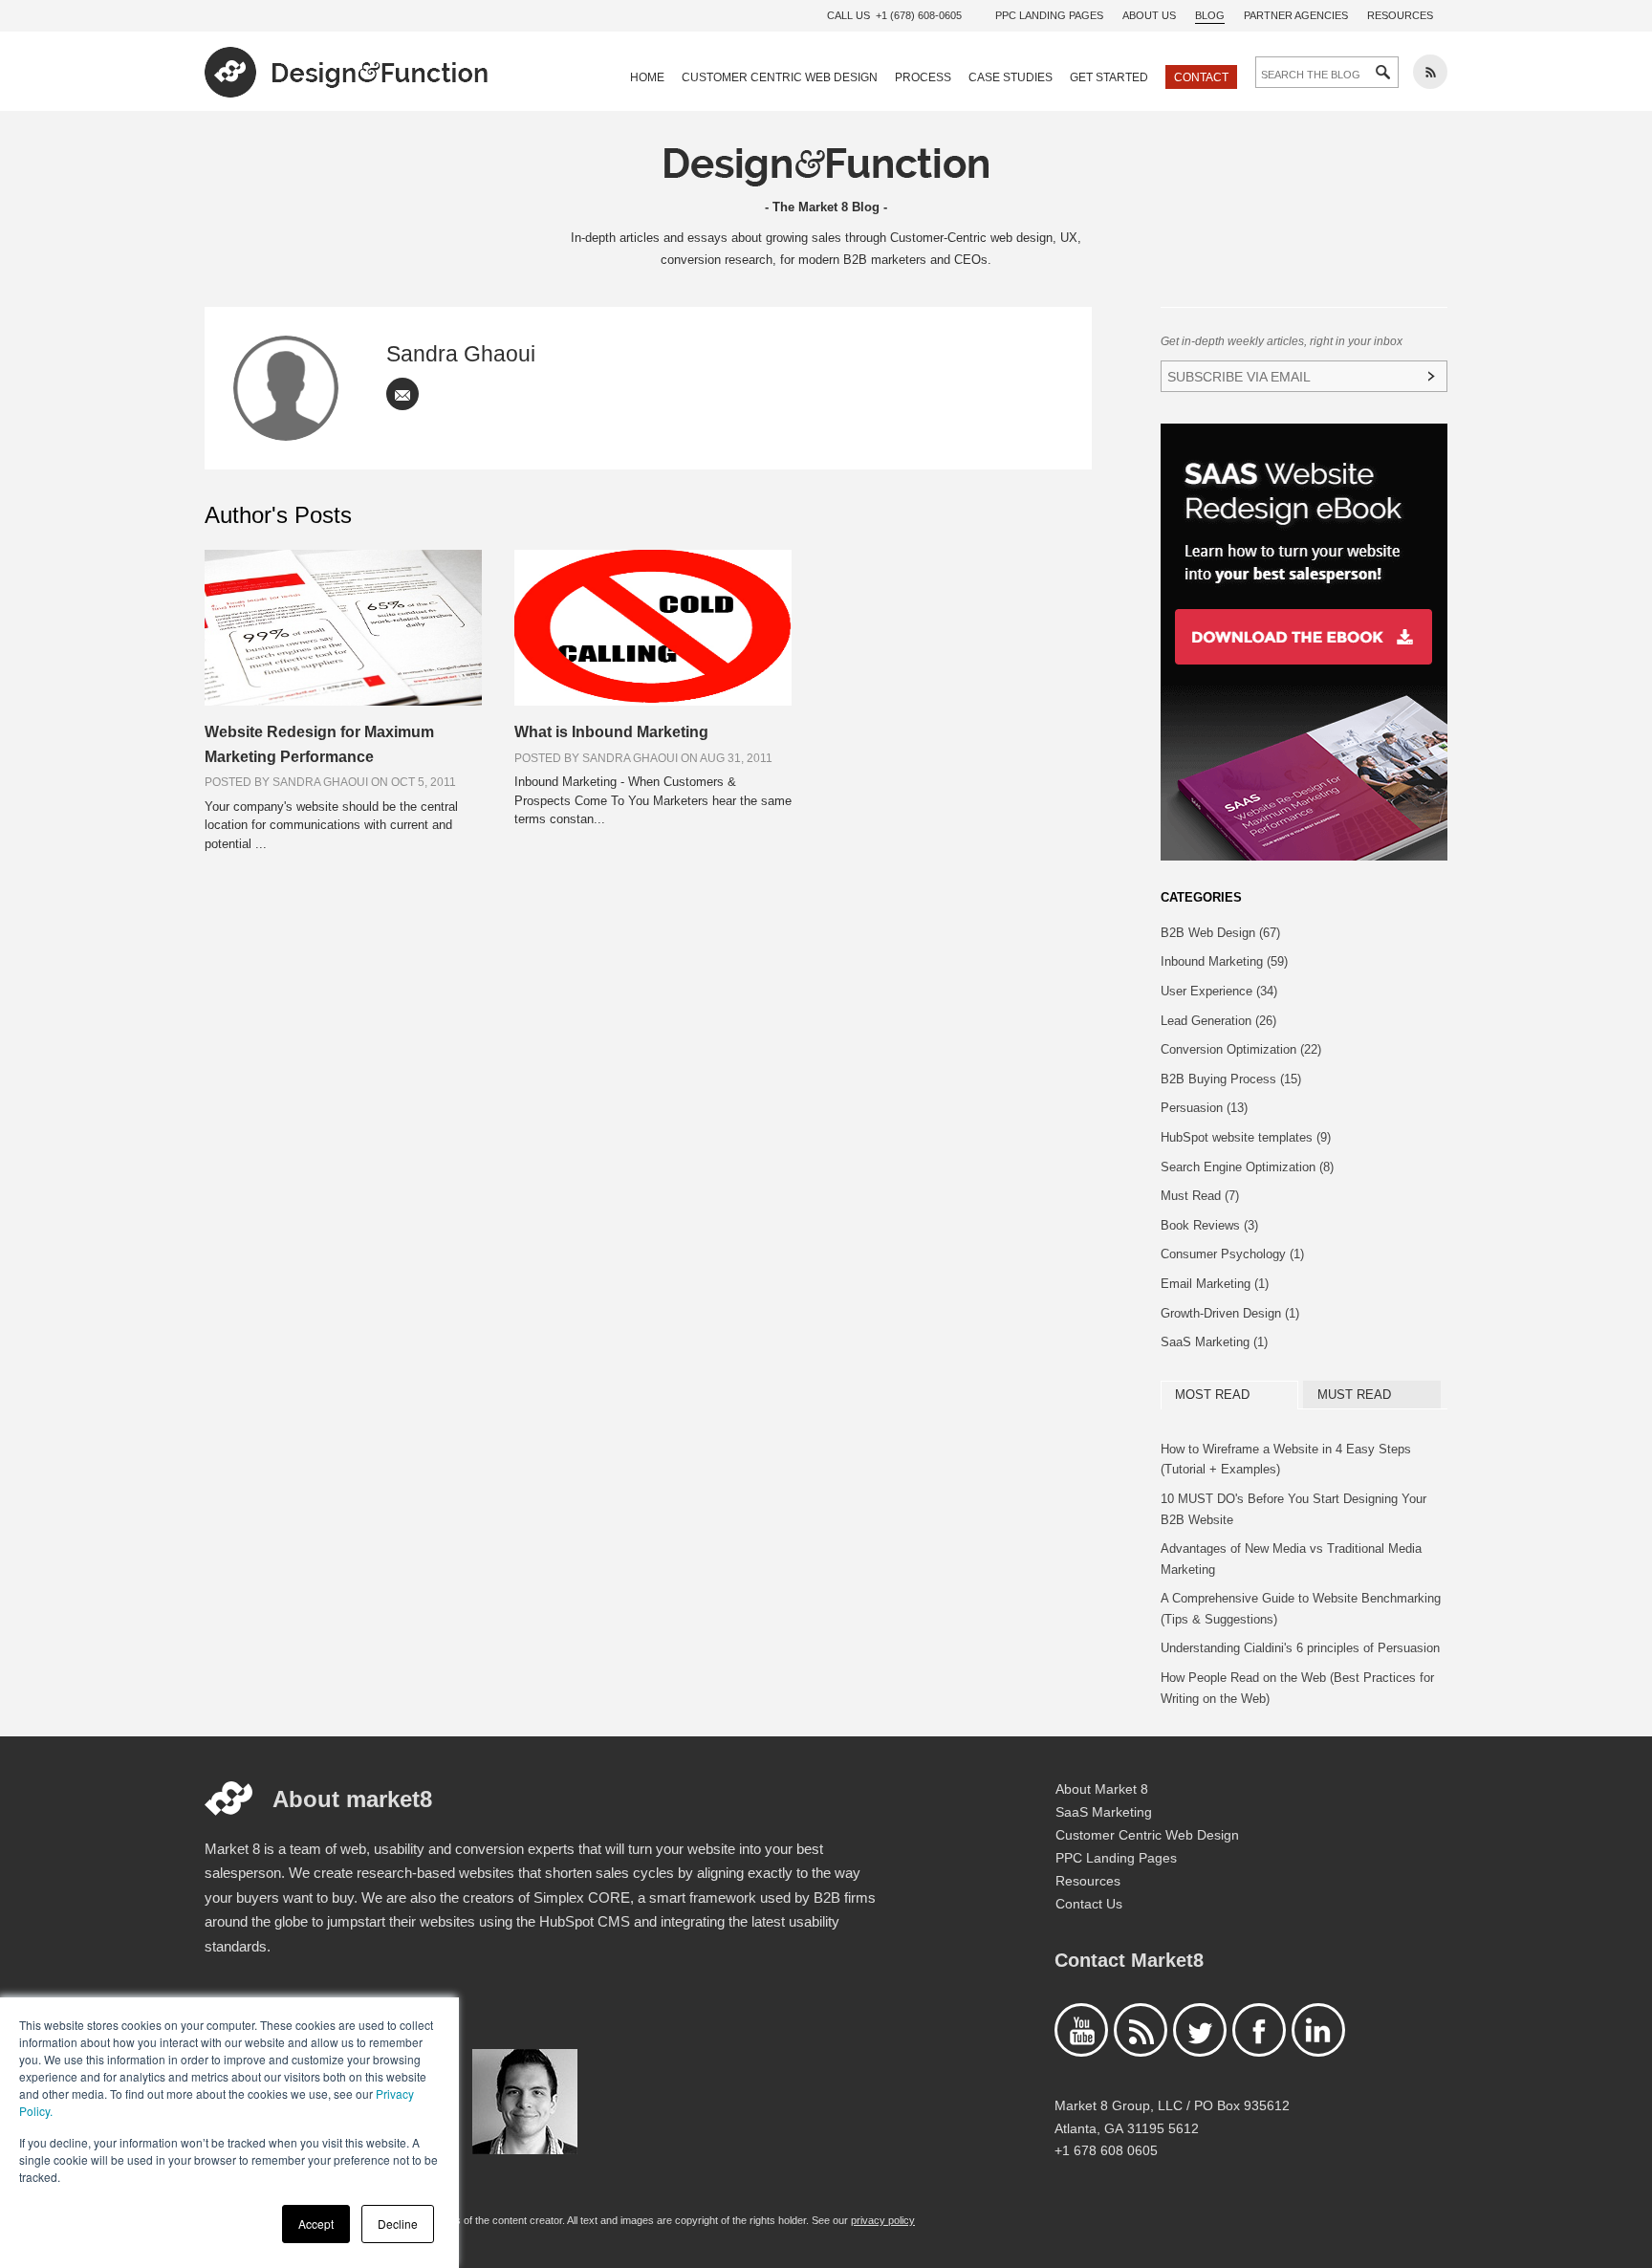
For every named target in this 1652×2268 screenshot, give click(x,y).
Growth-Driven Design (1230, 1313)
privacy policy (883, 2220)
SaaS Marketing (1214, 1342)
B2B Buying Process (1231, 1079)
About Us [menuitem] (1149, 15)
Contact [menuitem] (1201, 77)
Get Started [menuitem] (1109, 77)
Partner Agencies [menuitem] (1296, 15)
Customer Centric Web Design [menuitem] (780, 77)
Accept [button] (316, 2224)
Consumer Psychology (1232, 1254)
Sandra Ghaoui (461, 354)
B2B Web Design (1220, 933)
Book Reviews (1209, 1225)
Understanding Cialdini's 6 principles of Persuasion (1300, 1648)
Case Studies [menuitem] (1011, 77)
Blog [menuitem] (1210, 15)
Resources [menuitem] (1400, 15)
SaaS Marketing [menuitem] (1104, 1812)
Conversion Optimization (1241, 1049)
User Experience (1219, 991)
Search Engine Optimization (1247, 1167)
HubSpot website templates (1246, 1137)
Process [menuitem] (923, 77)
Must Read (1200, 1196)
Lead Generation (1218, 1021)
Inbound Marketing (1224, 961)
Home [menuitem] (647, 77)
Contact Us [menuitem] (1089, 1904)
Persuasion (1204, 1108)
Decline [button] (398, 2224)
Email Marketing (1215, 1284)
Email (402, 394)
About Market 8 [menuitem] (1102, 1789)
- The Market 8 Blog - (826, 207)
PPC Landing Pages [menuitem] (1049, 15)
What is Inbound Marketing (611, 732)
